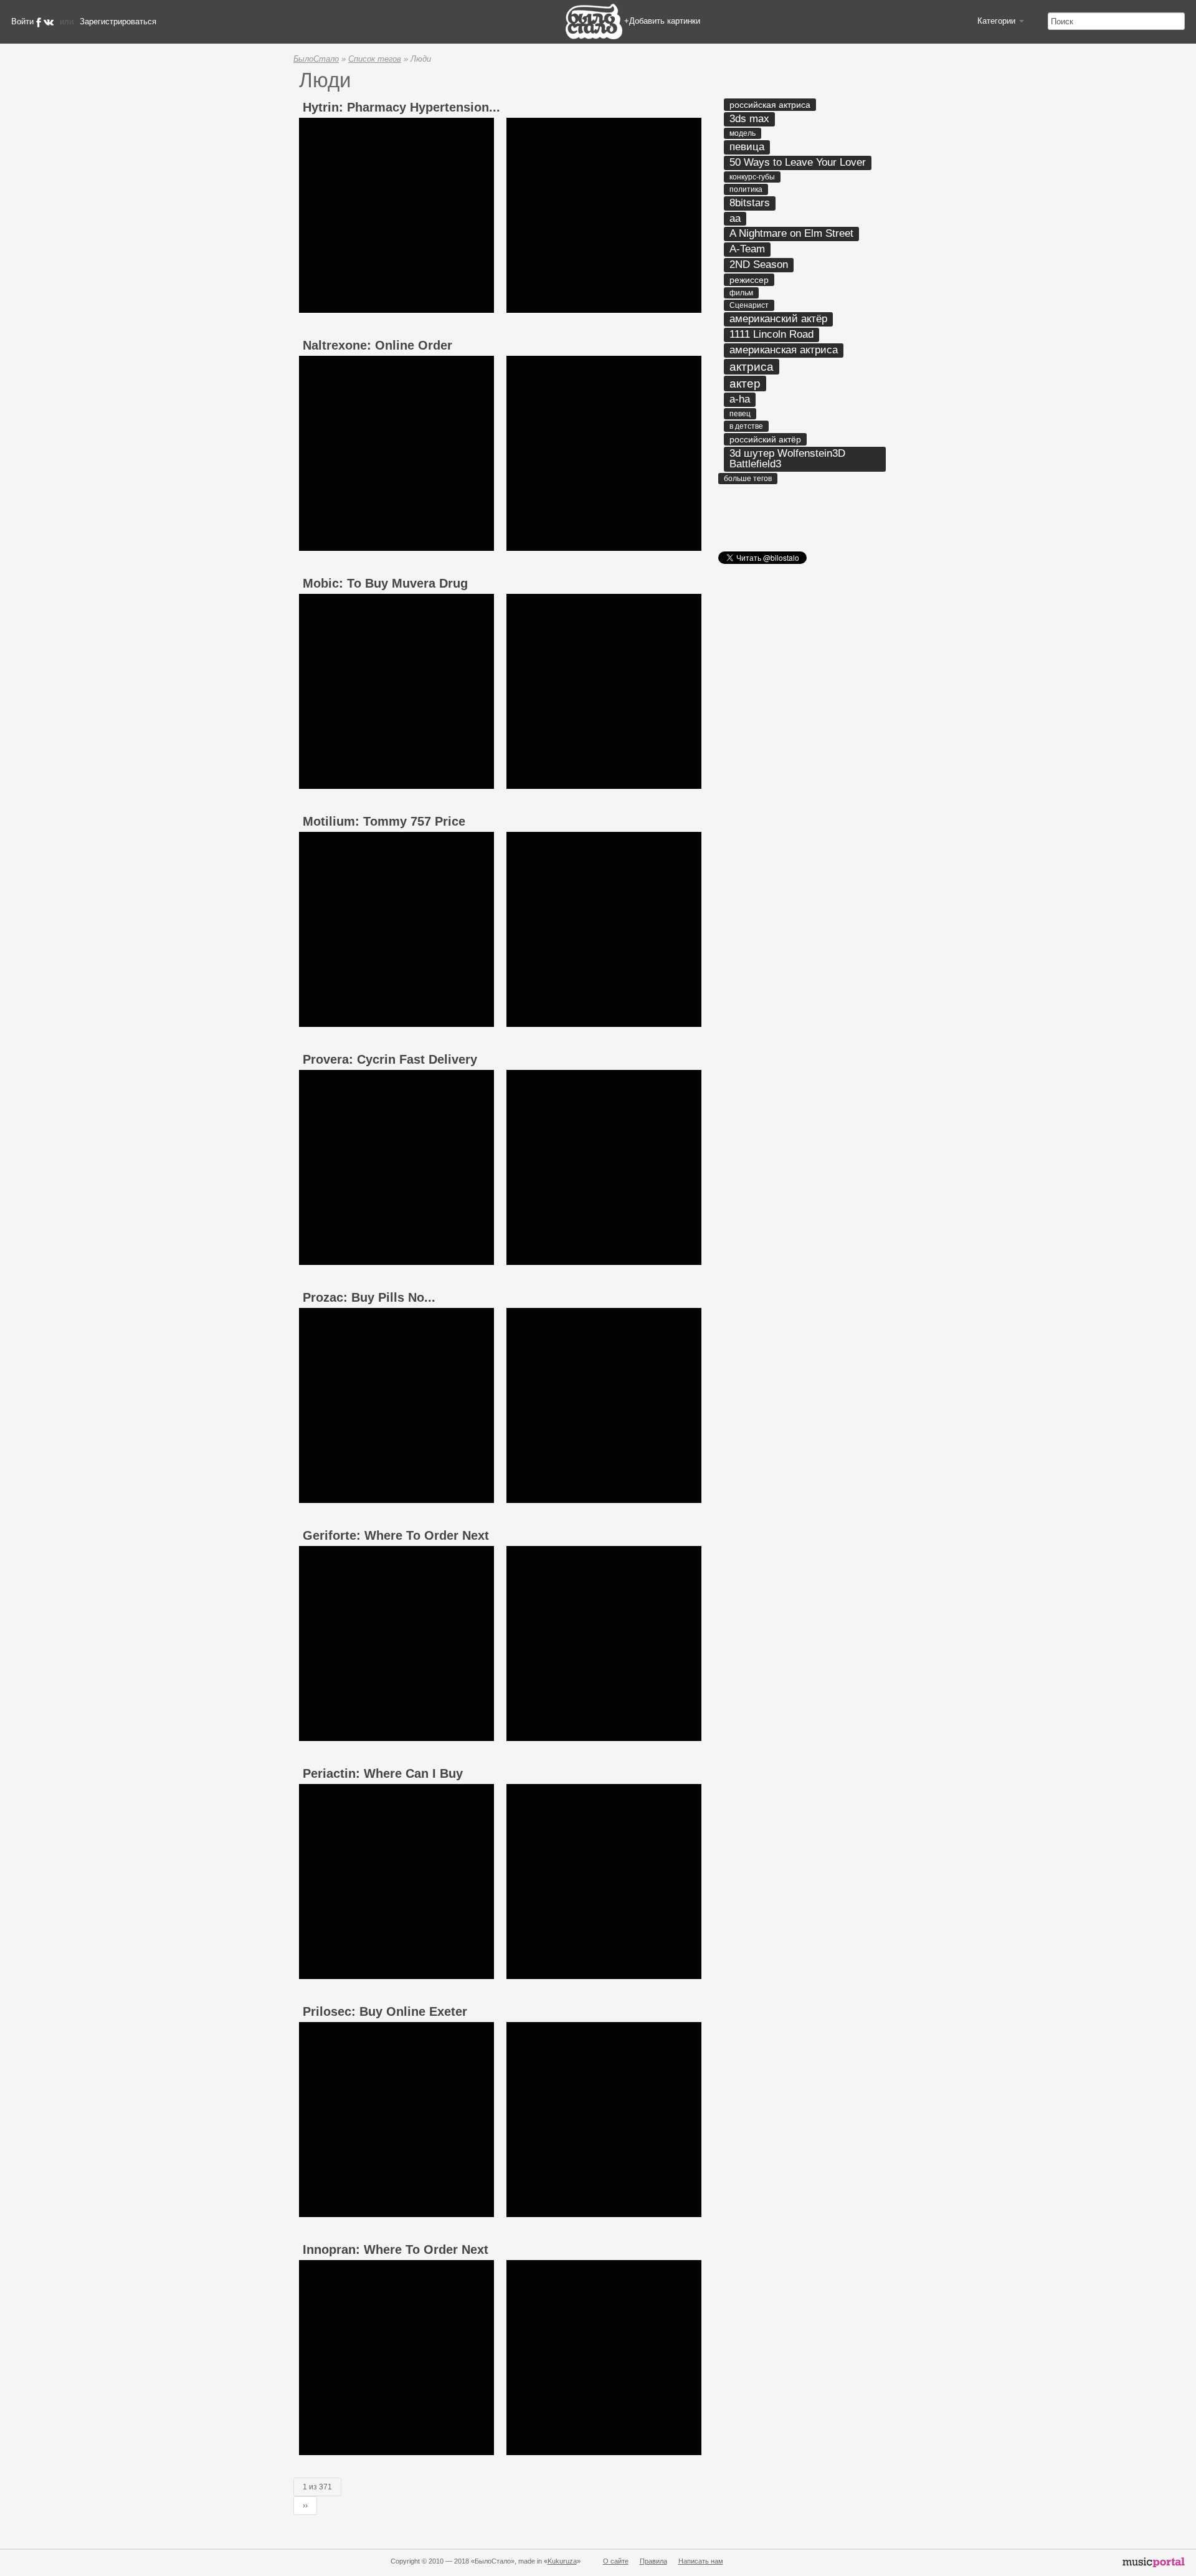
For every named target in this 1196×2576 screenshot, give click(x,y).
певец (740, 414)
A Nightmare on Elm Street (791, 233)
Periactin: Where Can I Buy (383, 1773)
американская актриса (784, 350)
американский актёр (778, 319)
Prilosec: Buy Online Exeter (385, 2011)
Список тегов (375, 59)
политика (746, 189)
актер (745, 384)
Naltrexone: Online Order (377, 345)
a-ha (740, 399)
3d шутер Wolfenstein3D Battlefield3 (787, 459)
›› (305, 2506)
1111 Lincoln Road (771, 334)
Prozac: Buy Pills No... (369, 1297)
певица (747, 147)
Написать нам (701, 2561)
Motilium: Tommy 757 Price (384, 821)
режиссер (749, 280)
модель (743, 133)
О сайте (616, 2561)
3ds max (749, 119)
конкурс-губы (752, 177)
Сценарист (749, 305)
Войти (22, 21)
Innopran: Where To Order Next (396, 2249)
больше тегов (748, 479)
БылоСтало (316, 59)
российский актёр (765, 439)
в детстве (746, 426)
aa (735, 218)
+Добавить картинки (662, 21)
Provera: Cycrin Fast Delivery (390, 1059)
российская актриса (770, 105)
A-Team (747, 249)
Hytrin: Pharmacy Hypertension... (401, 107)
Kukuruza (562, 2561)
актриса (752, 367)
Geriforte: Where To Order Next (396, 1535)
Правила (653, 2561)
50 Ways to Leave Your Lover (798, 162)
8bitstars (750, 203)
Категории (998, 21)
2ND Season (759, 265)
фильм (741, 293)
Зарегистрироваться (118, 21)
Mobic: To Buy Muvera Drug (385, 583)
